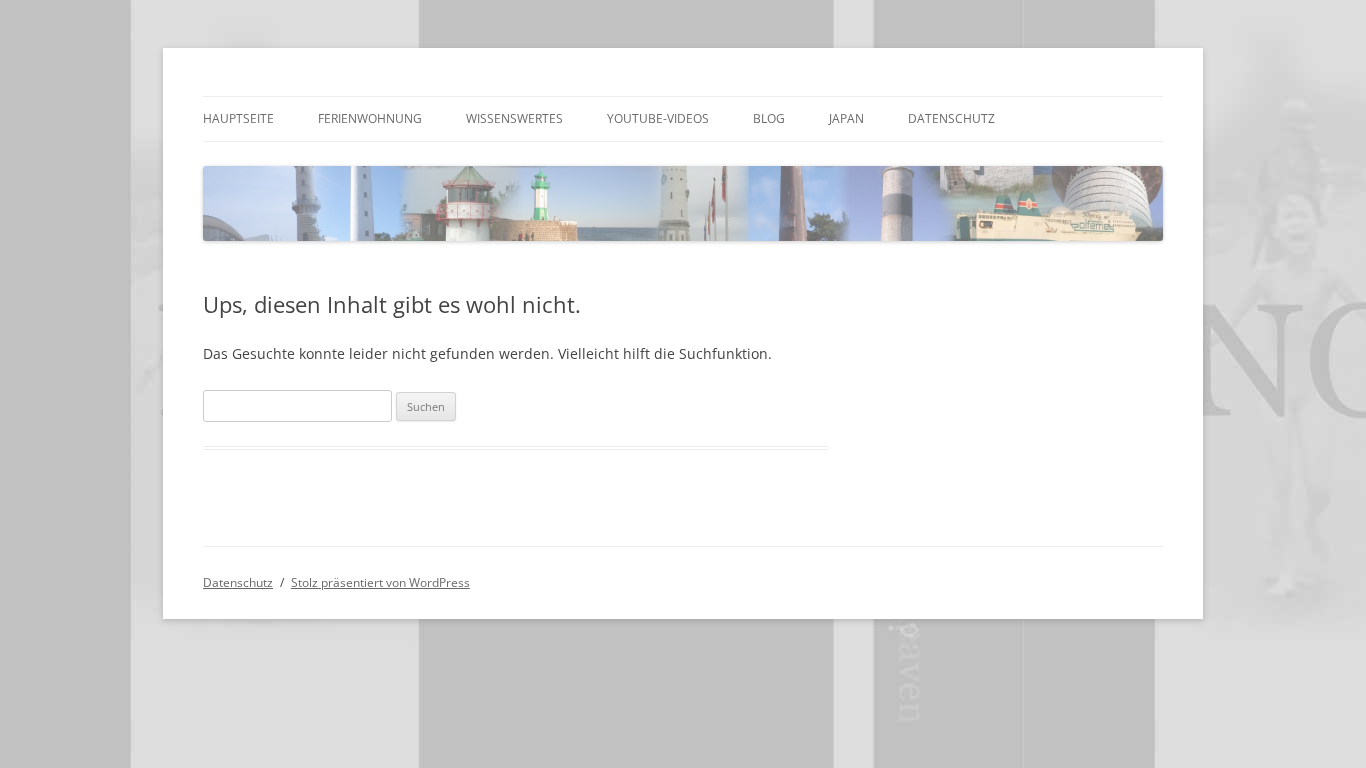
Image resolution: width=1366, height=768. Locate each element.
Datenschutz (951, 118)
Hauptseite (238, 118)
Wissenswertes (514, 118)
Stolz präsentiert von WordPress (380, 582)
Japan (846, 118)
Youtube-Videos (658, 118)
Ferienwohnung (370, 118)
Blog (769, 118)
